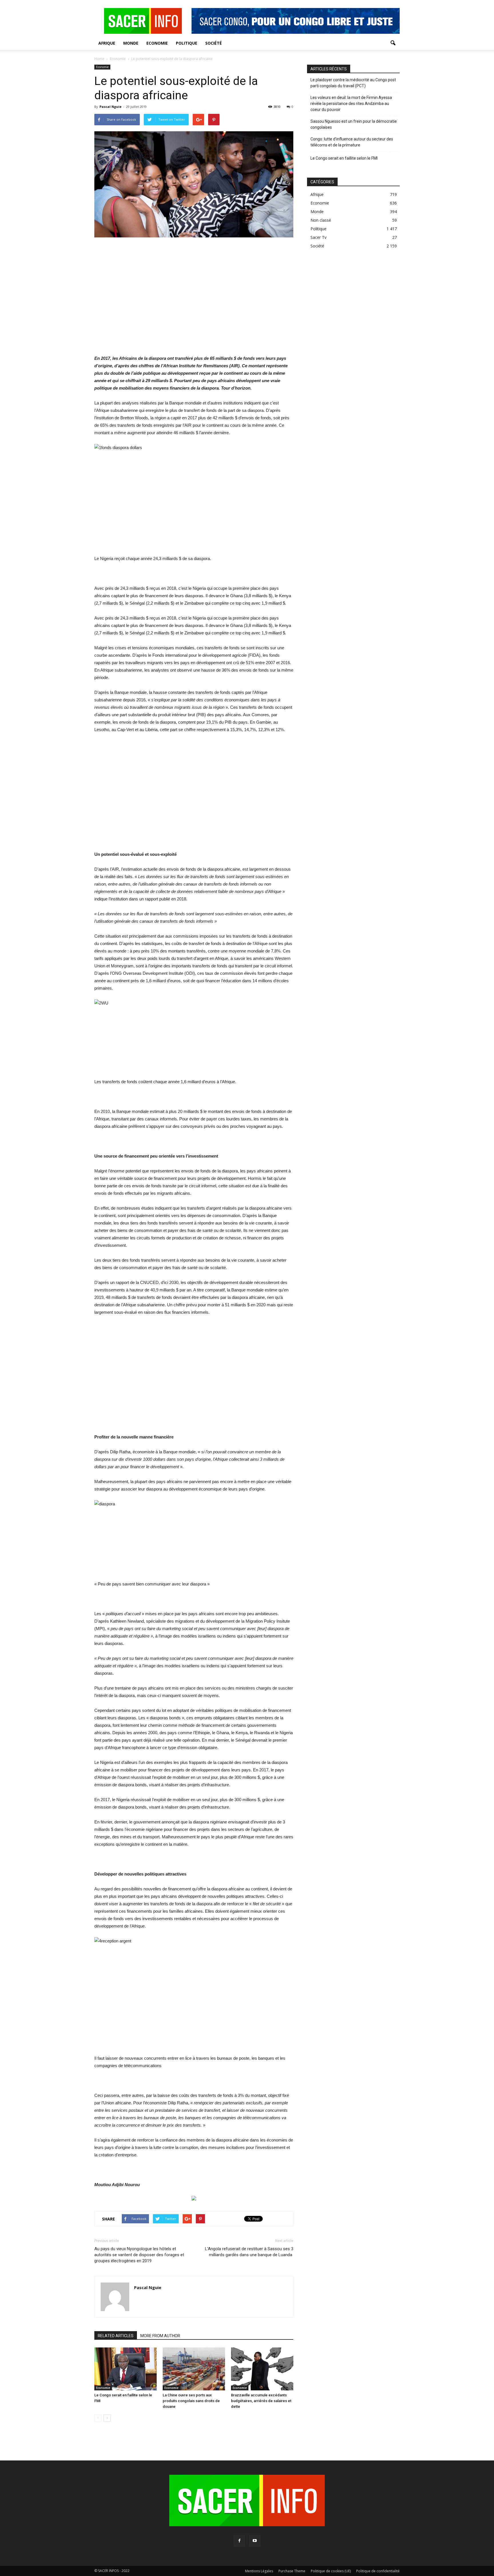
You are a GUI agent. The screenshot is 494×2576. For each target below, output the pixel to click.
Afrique (107, 43)
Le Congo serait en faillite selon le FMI (344, 158)
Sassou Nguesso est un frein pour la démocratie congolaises (354, 124)
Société (214, 43)
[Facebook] (239, 2541)
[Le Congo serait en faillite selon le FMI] (126, 2369)
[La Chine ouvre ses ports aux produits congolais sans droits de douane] (194, 2369)
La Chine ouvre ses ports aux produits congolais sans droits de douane (191, 2401)
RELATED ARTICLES (116, 2336)
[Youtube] (255, 2541)
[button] (393, 43)
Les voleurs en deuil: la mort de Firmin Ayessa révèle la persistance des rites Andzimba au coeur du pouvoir (351, 104)
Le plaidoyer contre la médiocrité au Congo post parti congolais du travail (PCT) (353, 83)
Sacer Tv (318, 237)
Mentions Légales (259, 2571)
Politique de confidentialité (378, 2571)
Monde (131, 43)
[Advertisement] (194, 300)
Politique (187, 43)
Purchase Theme (292, 2571)
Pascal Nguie (110, 107)
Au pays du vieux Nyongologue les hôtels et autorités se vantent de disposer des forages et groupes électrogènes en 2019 (139, 2255)
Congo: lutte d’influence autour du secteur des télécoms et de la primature (352, 142)
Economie (157, 43)
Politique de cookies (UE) (331, 2571)
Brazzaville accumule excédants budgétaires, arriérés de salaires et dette (261, 2401)
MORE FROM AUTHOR (160, 2336)
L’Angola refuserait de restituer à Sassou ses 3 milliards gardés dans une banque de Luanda (249, 2252)
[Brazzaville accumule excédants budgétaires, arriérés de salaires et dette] (262, 2369)
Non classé (321, 220)
